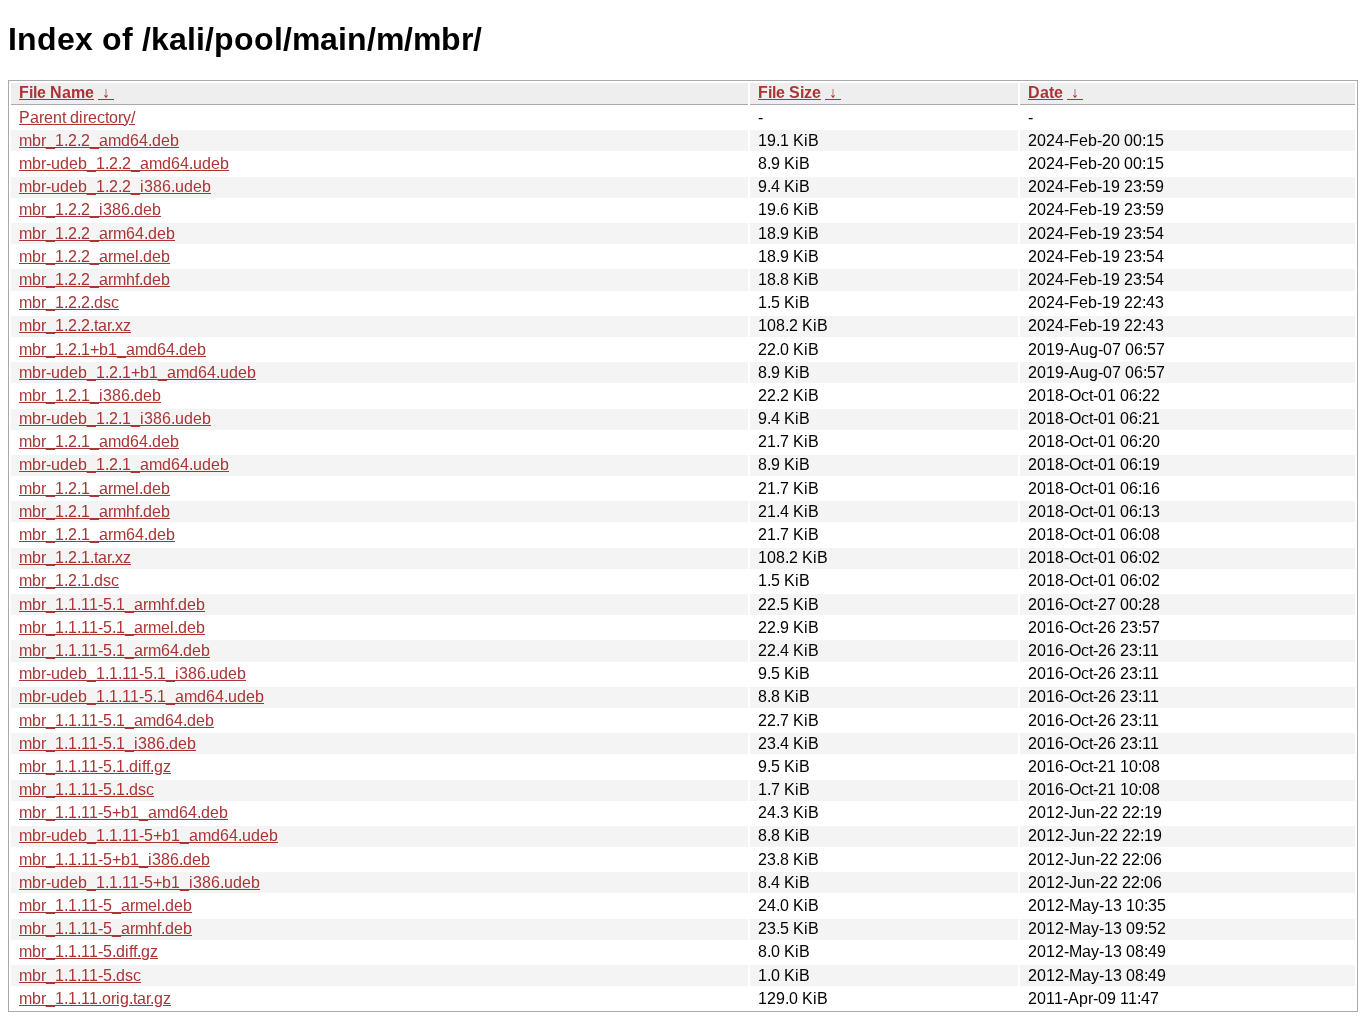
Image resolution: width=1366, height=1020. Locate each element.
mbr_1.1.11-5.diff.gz (88, 951)
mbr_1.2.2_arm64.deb (97, 233)
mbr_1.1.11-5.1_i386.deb (107, 743)
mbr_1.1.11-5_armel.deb (105, 905)
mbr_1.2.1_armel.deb (94, 488)
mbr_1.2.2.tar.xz (75, 325)
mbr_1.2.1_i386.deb (90, 395)
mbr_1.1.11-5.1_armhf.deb (112, 604)
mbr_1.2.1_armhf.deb (94, 511)
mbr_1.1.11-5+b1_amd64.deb (123, 812)
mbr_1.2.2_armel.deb (94, 256)
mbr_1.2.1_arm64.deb (97, 534)
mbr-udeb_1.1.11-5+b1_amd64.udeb (148, 835)
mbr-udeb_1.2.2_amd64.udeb (124, 163)
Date (1045, 92)
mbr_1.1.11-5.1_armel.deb (112, 627)
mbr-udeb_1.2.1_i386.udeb (115, 418)
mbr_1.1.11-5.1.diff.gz (95, 766)
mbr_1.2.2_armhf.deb (94, 279)
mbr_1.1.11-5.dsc (80, 975)
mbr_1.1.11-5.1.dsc (86, 789)
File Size (789, 92)
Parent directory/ (77, 117)
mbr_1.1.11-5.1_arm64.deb (114, 650)
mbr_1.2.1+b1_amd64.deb (112, 349)
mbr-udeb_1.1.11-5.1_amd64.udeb (141, 696)
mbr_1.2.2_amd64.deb (99, 140)
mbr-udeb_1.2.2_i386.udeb (115, 186)
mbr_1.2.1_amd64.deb (99, 441)
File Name (56, 92)
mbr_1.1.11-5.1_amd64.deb (116, 720)
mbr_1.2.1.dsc (69, 580)
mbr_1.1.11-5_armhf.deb (105, 928)
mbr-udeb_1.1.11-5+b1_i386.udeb (139, 882)
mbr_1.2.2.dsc (69, 302)
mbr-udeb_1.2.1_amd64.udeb (124, 464)
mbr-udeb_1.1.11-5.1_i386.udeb (132, 673)
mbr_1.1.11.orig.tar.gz (95, 998)
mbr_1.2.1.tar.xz (75, 557)
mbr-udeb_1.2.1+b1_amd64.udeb (137, 372)
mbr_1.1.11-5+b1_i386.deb (114, 859)
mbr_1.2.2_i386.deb (90, 209)
